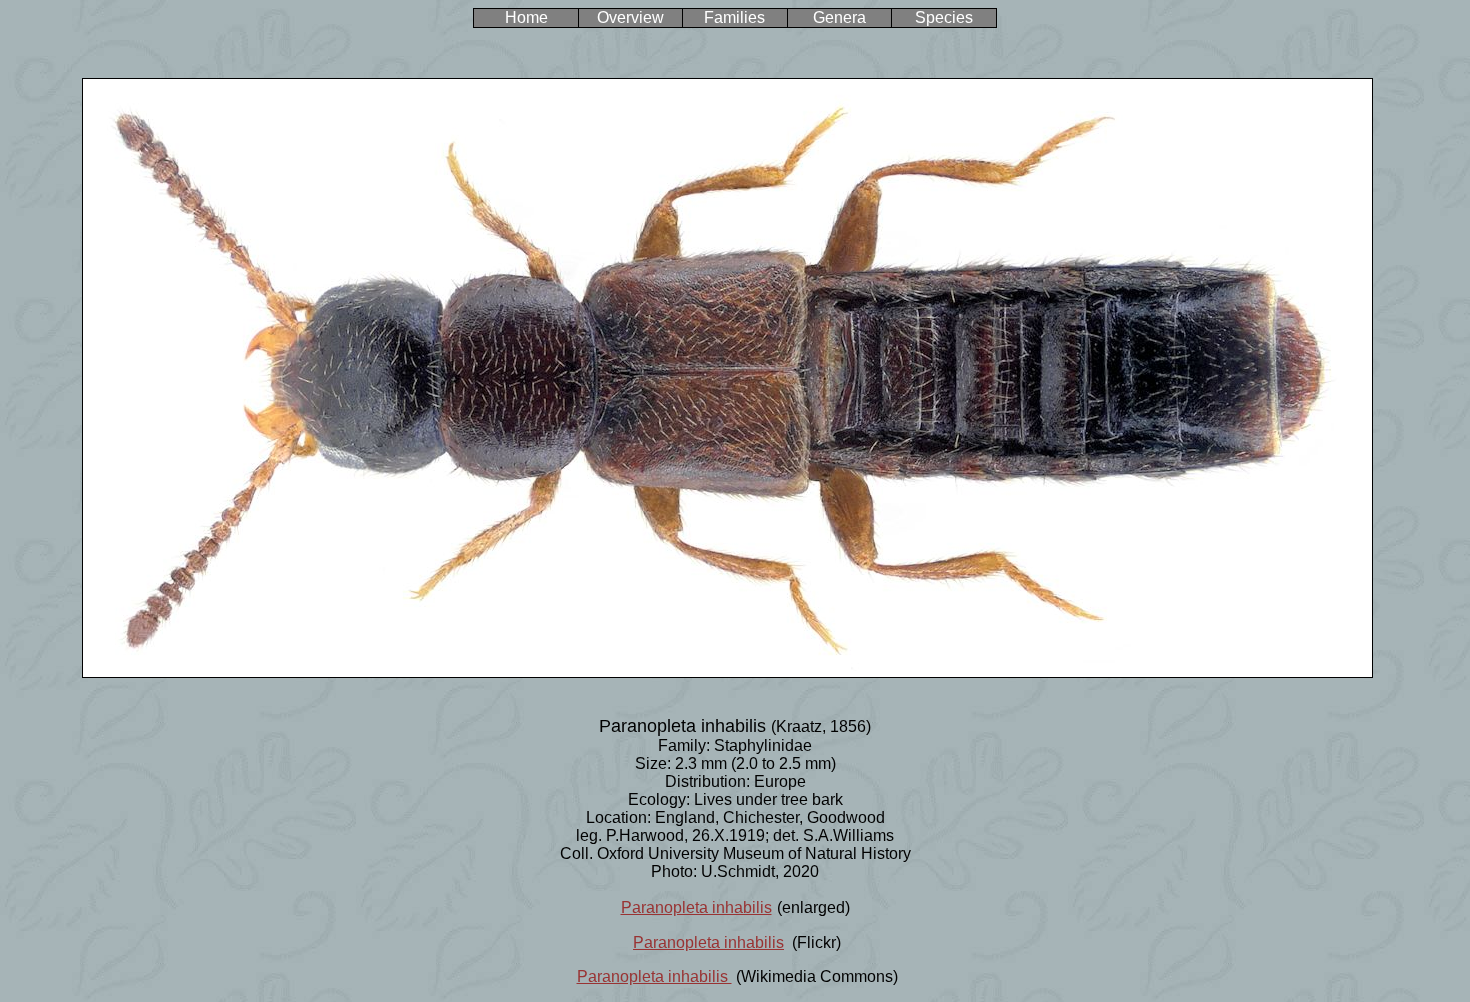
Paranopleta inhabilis (696, 907)
